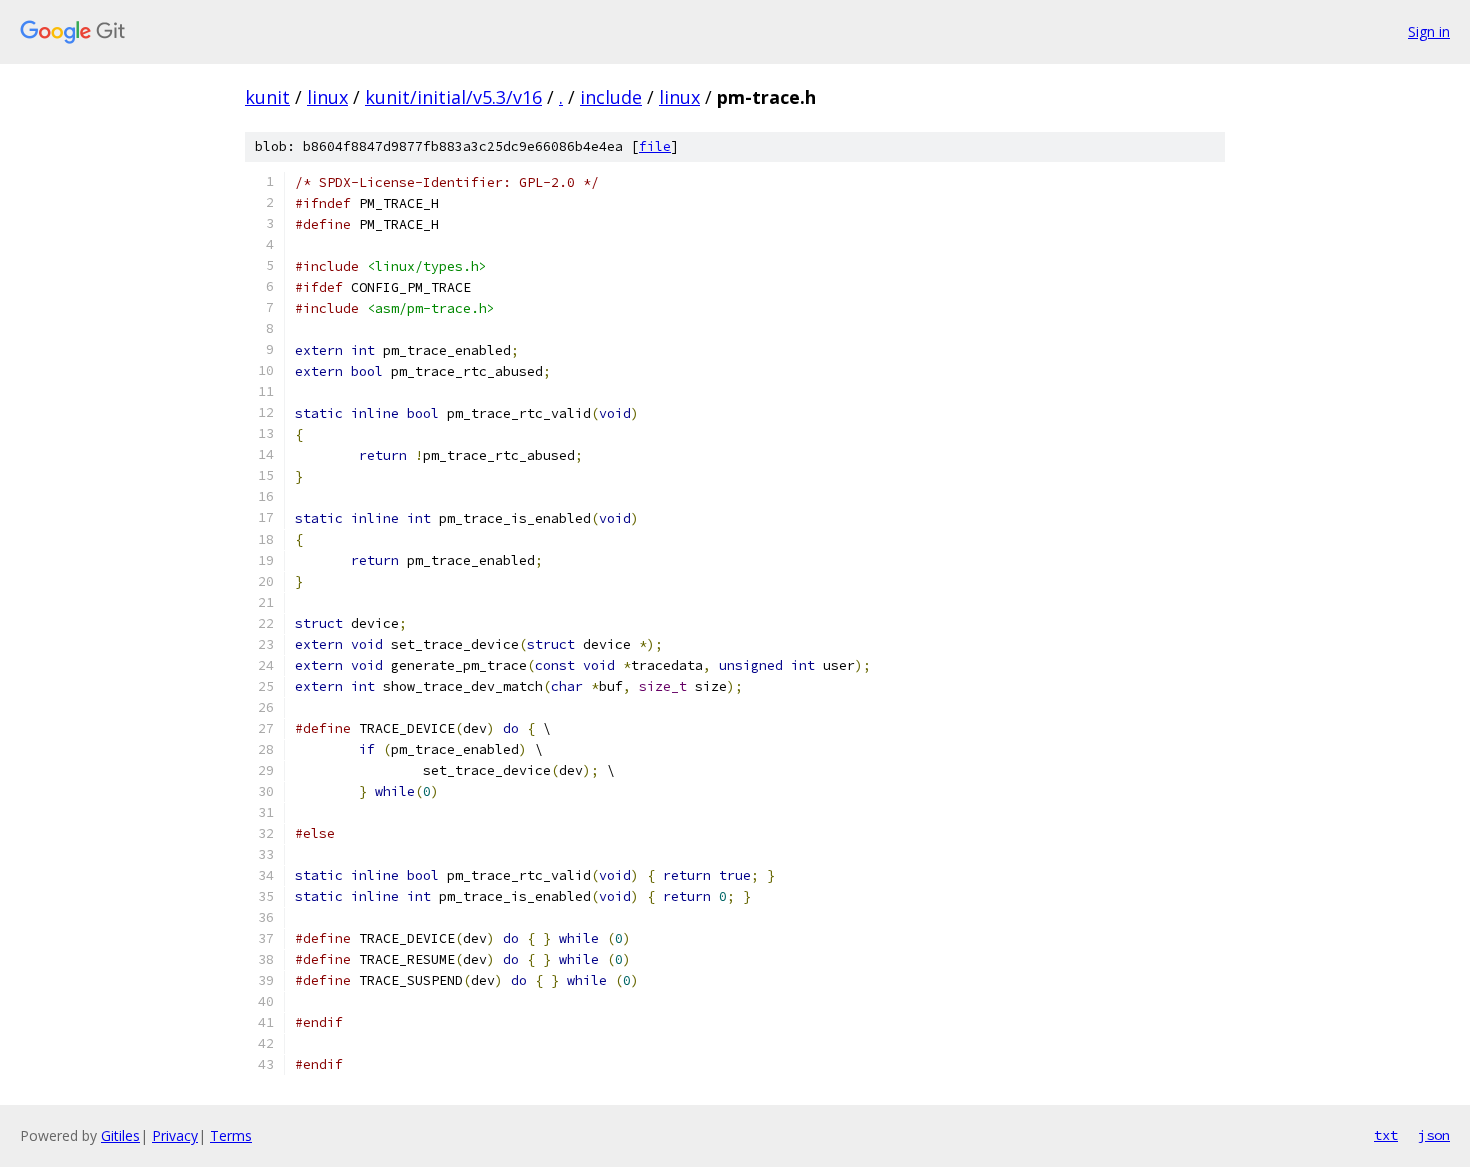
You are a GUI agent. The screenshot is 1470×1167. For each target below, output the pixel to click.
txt (1386, 1135)
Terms (231, 1135)
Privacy (175, 1135)
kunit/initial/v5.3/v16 (453, 97)
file (655, 146)
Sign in (1429, 31)
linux (327, 97)
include (611, 97)
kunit (267, 97)
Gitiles (120, 1135)
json (1434, 1135)
